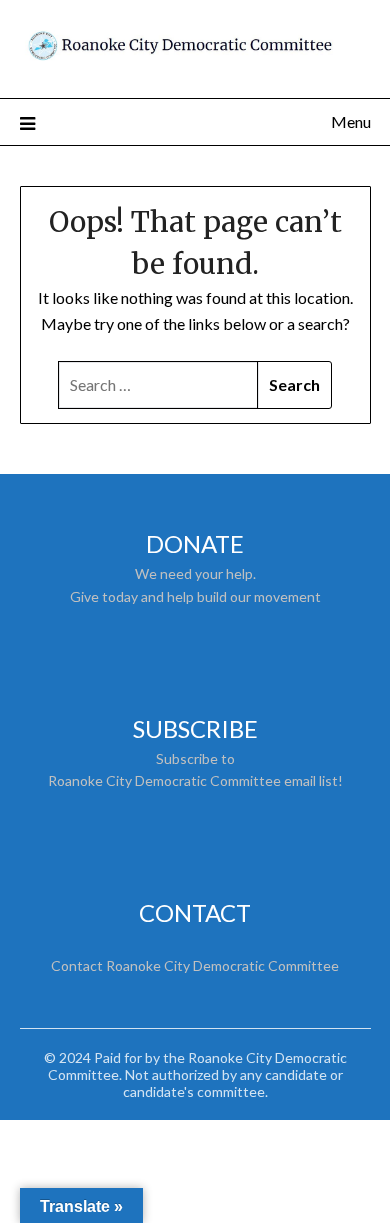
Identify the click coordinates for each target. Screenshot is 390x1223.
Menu (351, 121)
